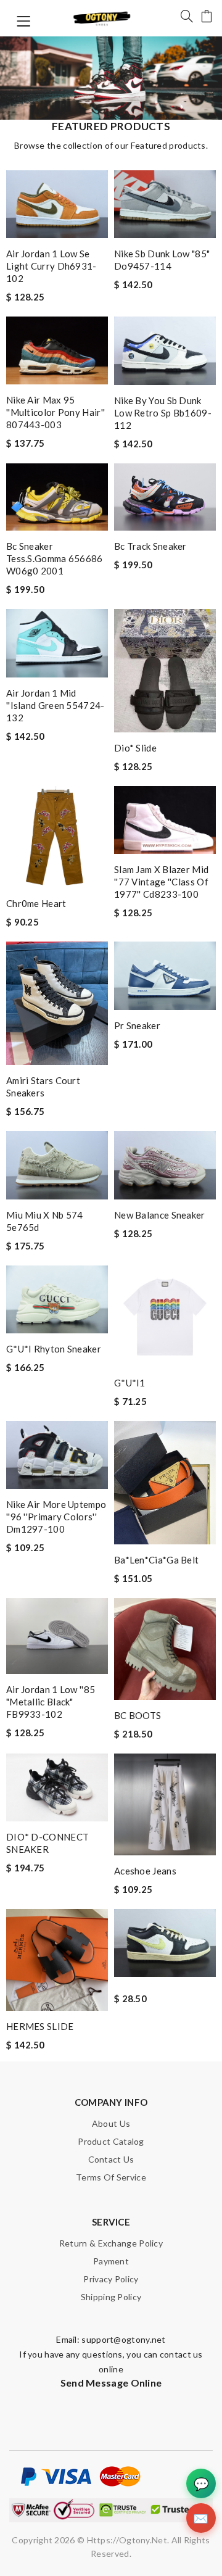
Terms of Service (111, 2177)
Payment (111, 2261)
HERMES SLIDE (40, 2026)
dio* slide (135, 748)
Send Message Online (111, 2383)
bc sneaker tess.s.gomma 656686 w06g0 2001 (55, 558)
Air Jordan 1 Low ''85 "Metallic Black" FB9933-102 (51, 1702)
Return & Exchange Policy (111, 2243)
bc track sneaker (150, 546)
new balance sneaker (160, 1215)
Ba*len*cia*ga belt (156, 1560)
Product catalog (111, 2141)
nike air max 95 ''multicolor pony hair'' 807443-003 (55, 412)
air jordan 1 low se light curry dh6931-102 (51, 266)
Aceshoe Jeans (145, 1871)
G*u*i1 (130, 1383)
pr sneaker (137, 1025)
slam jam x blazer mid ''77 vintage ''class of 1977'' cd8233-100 (161, 882)
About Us (111, 2123)
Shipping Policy (111, 2297)
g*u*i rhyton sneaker (54, 1349)
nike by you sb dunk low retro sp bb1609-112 (163, 413)
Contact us (111, 2159)
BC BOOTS (138, 1715)
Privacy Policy (111, 2279)
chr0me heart (36, 903)
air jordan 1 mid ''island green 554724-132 (55, 705)
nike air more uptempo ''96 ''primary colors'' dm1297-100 (56, 1517)
